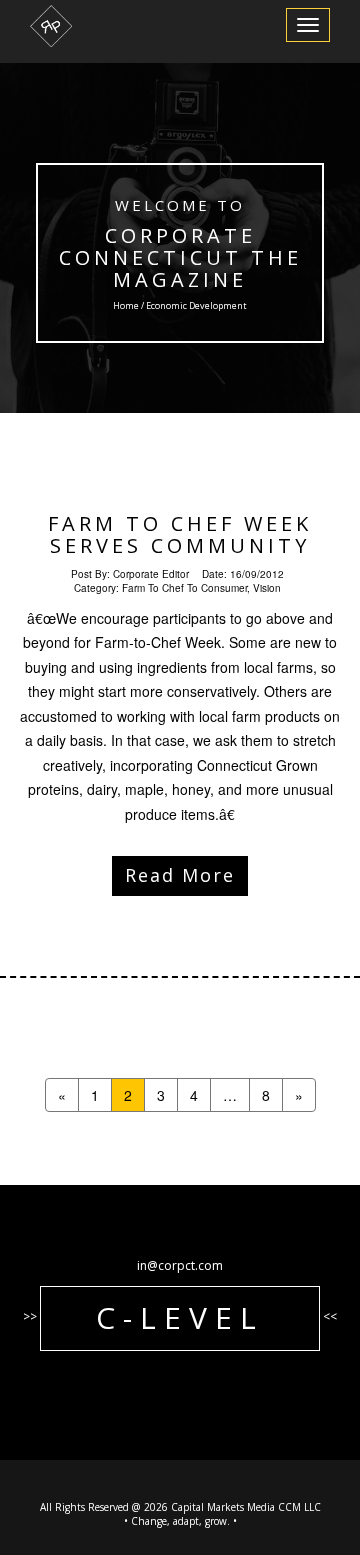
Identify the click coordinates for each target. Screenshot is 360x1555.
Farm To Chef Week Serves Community (180, 534)
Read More (180, 875)
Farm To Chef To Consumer (184, 588)
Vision (267, 588)
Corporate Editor (151, 574)
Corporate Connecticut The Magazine (180, 257)
